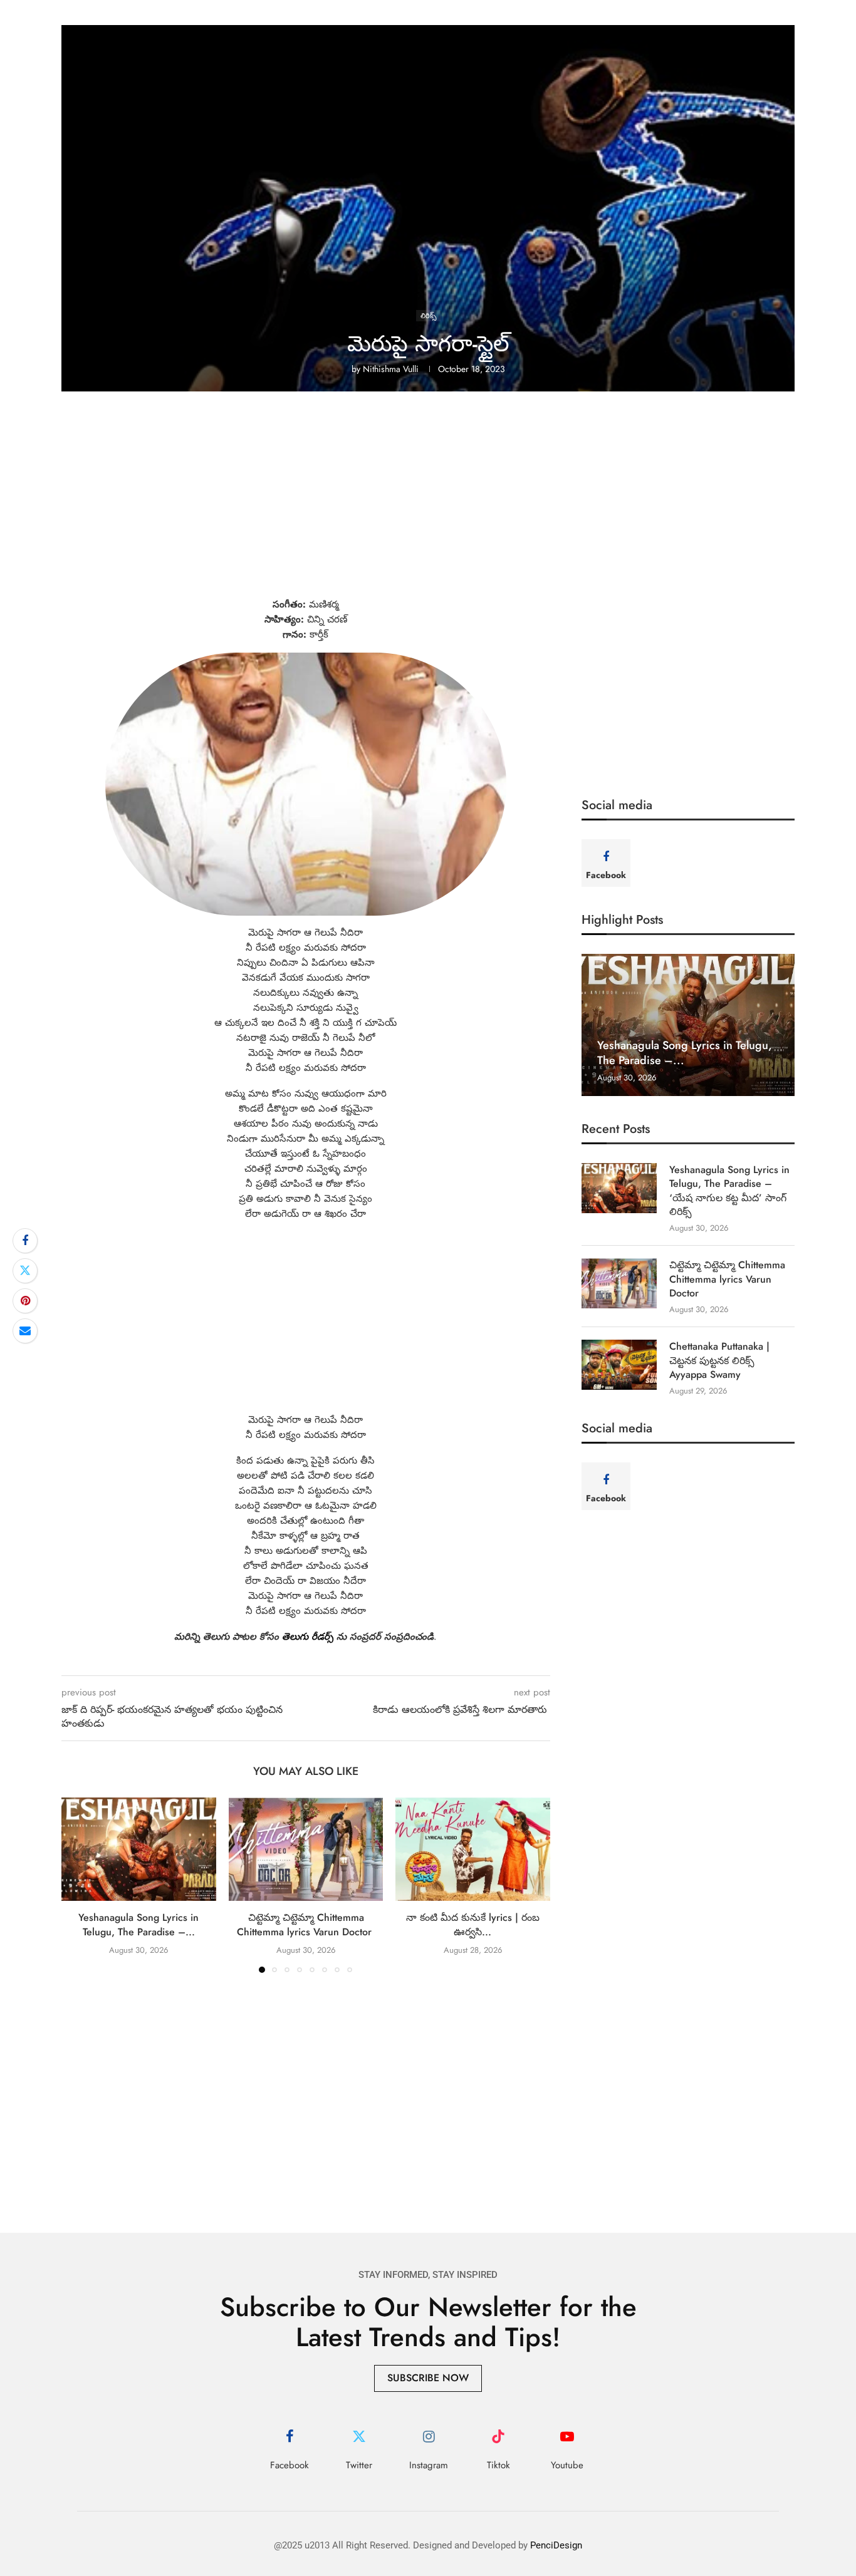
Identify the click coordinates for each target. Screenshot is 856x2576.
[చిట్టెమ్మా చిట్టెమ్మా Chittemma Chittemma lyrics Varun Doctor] (306, 1849)
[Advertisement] (428, 504)
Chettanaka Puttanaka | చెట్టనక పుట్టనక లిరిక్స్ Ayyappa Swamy (719, 1361)
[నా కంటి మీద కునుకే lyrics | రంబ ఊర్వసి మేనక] (473, 1849)
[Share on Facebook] (25, 1241)
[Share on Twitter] (25, 1271)
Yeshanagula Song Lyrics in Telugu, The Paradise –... (138, 1925)
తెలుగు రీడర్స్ (308, 1637)
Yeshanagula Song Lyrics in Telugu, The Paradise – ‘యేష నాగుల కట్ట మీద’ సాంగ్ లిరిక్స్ (729, 1191)
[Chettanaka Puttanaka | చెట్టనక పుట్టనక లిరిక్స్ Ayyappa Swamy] (619, 1365)
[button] (78, 1885)
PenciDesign (556, 2545)
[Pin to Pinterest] (25, 1301)
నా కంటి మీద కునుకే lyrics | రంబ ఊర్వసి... (473, 1925)
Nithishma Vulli (391, 369)
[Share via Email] (25, 1331)
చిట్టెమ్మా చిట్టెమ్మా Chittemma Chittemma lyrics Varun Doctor (306, 1925)
